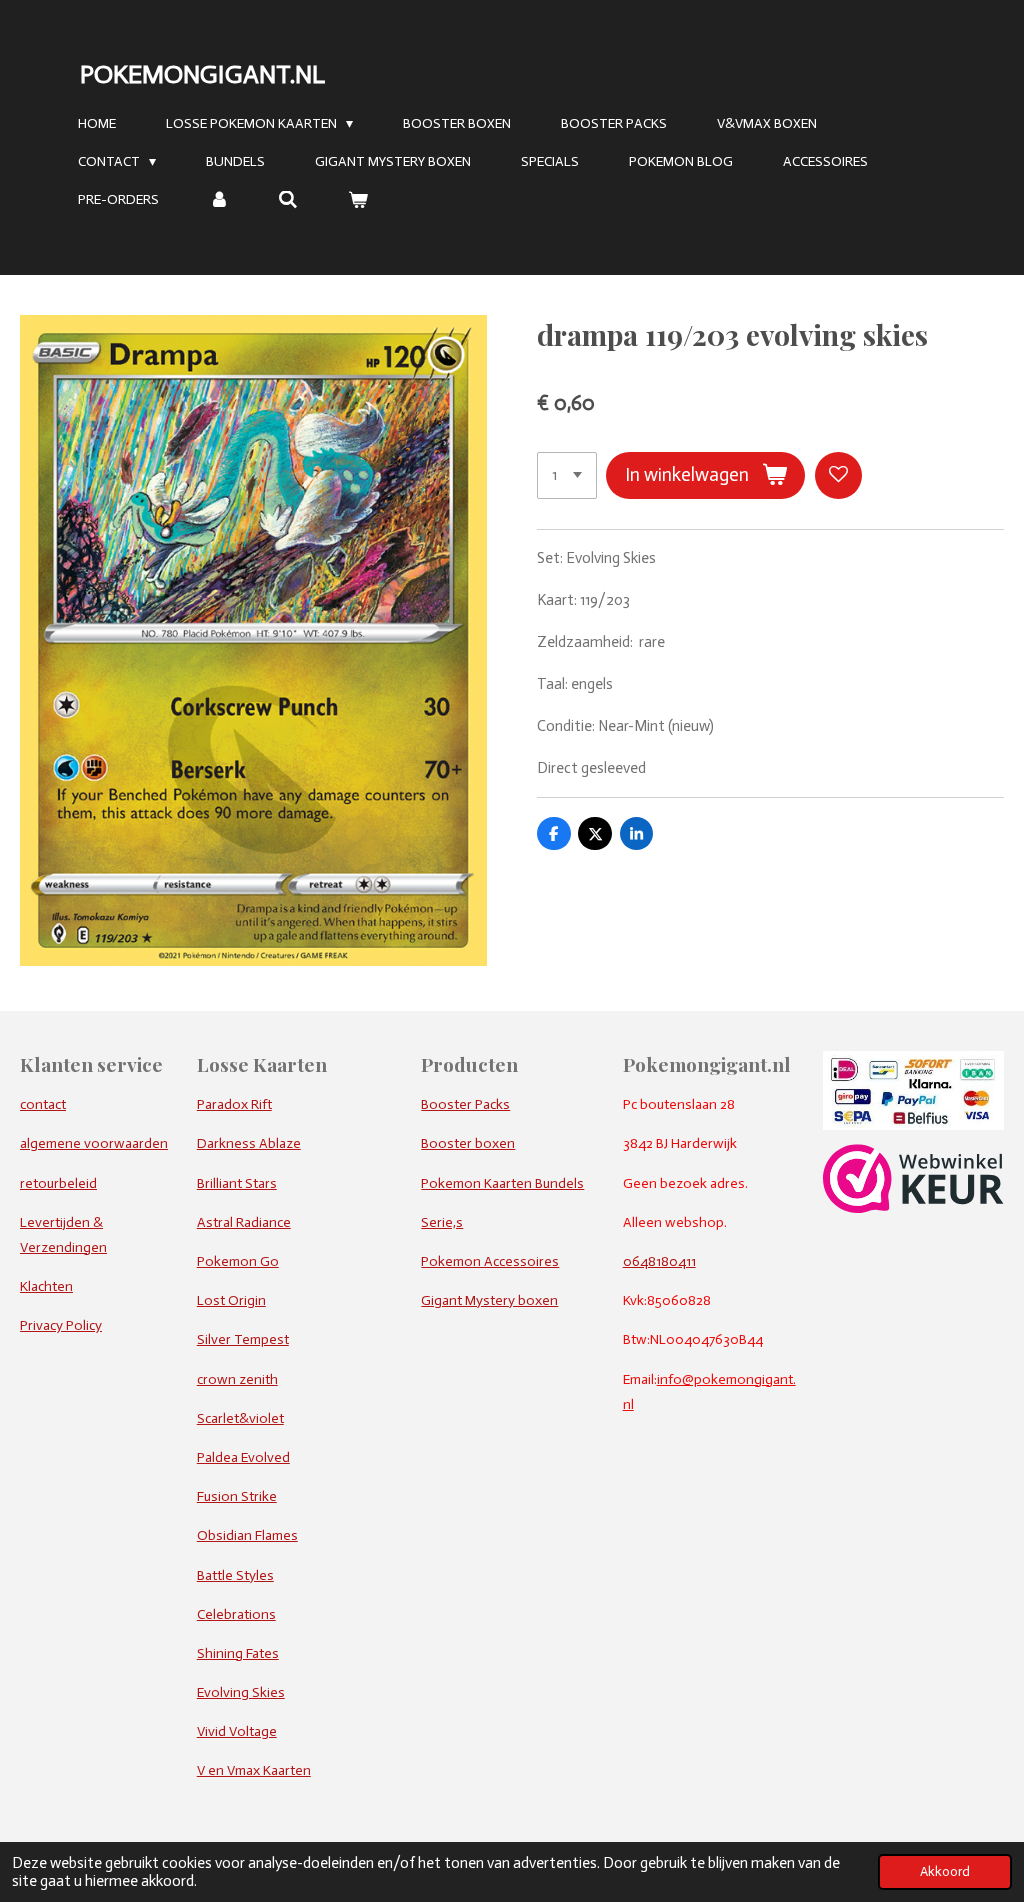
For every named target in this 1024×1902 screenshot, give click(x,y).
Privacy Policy (61, 1325)
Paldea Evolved (243, 1457)
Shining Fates (238, 1653)
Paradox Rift (234, 1104)
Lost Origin (231, 1300)
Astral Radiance (244, 1222)
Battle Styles (235, 1575)
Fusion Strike (237, 1496)
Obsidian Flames (247, 1535)
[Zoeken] (289, 200)
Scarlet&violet (240, 1418)
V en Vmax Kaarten (254, 1770)
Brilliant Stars (237, 1183)
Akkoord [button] (945, 1871)
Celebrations (236, 1614)
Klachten (46, 1286)
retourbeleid (58, 1183)
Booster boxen (468, 1143)
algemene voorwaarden (94, 1143)
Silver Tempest (243, 1339)
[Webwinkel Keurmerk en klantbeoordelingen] (913, 1208)
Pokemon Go (238, 1261)
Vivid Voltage (237, 1731)
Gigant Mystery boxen (489, 1300)
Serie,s (442, 1222)
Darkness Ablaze (249, 1143)
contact (43, 1104)
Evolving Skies (241, 1692)
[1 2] (567, 475)
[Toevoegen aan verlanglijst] (838, 475)
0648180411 (659, 1261)
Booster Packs (465, 1104)
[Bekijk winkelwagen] (358, 200)
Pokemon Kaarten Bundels (502, 1183)
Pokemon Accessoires (490, 1261)
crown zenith (237, 1379)
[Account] (219, 200)
